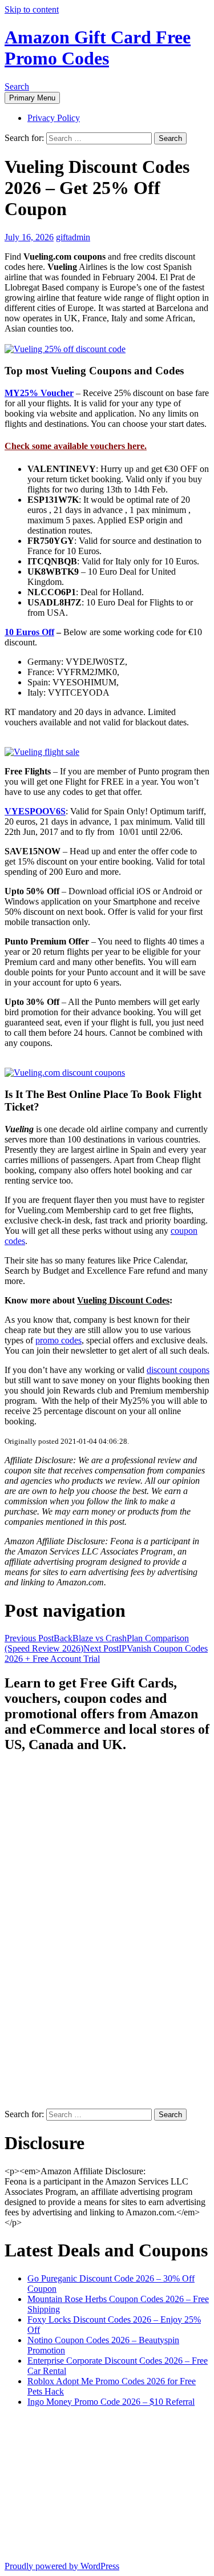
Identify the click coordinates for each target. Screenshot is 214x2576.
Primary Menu (32, 98)
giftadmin (73, 237)
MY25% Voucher (39, 393)
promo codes (58, 1340)
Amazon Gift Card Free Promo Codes (98, 48)
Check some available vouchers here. (76, 446)
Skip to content (32, 9)
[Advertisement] (50, 1935)
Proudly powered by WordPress (62, 2566)
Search (17, 86)
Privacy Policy (54, 118)
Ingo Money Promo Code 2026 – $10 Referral (111, 2402)
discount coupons (178, 1370)
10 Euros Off (29, 632)
